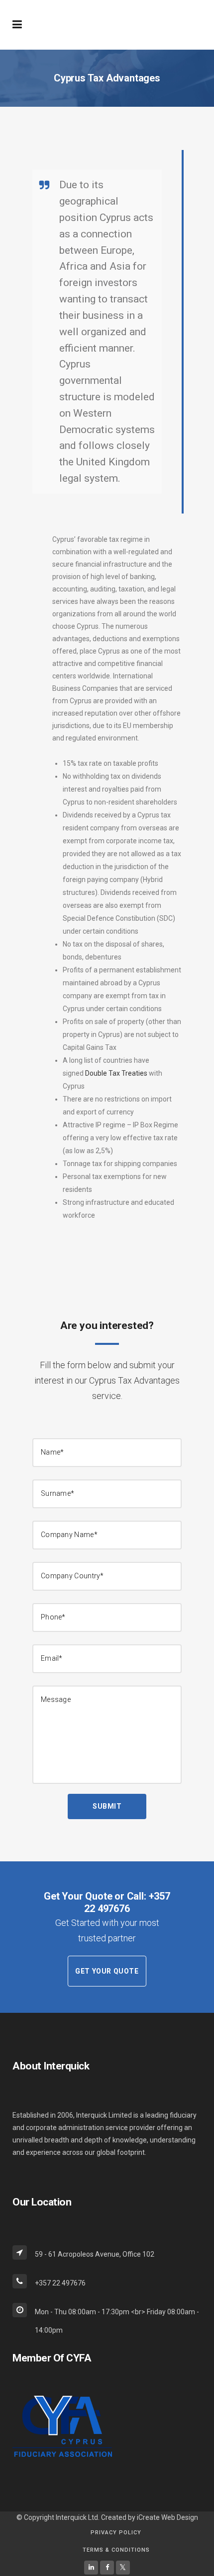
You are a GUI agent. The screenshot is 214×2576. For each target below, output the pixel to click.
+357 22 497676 (127, 1902)
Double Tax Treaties (116, 1073)
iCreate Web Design (167, 2517)
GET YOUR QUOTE (107, 1971)
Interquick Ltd (77, 2517)
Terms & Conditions (116, 2550)
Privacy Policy (116, 2533)
